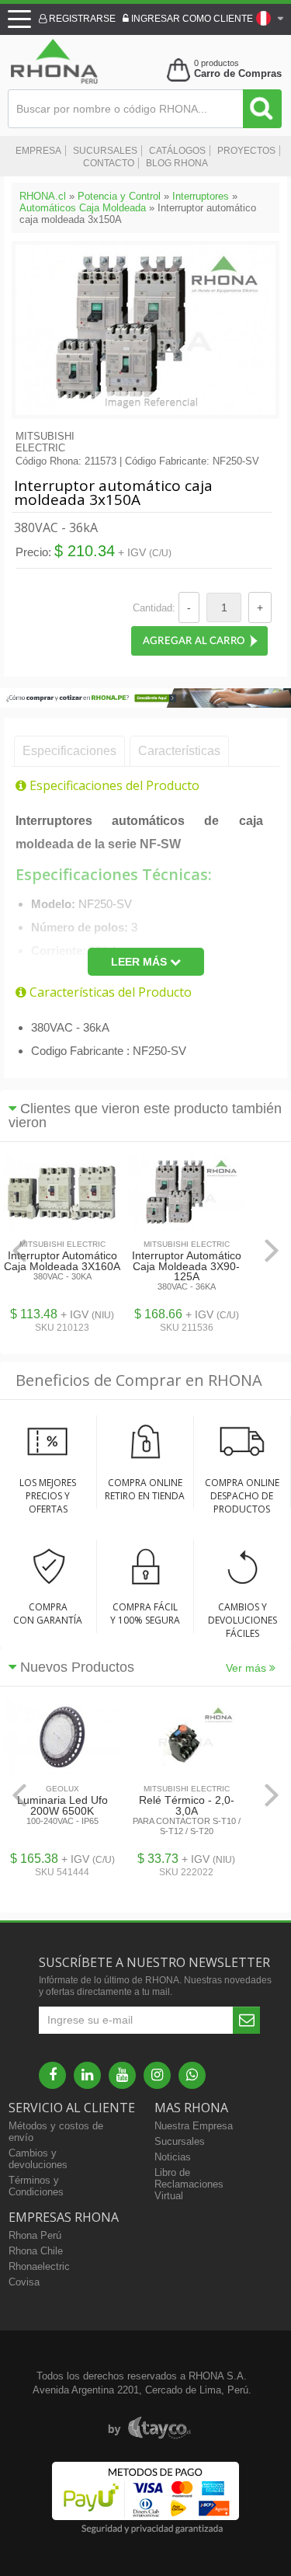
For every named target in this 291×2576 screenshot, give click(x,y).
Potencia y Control (119, 196)
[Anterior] (19, 1250)
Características (179, 751)
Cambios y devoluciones (38, 2159)
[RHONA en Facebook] (52, 2075)
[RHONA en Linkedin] (87, 2075)
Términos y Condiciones (36, 2186)
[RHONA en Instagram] (157, 2075)
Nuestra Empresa (194, 2126)
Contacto (109, 163)
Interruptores (201, 196)
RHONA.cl (43, 196)
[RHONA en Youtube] (122, 2075)
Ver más (248, 1668)
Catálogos (177, 151)
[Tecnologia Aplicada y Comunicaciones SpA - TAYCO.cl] (149, 2428)
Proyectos (246, 151)
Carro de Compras (238, 73)
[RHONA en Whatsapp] (192, 2075)
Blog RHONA (177, 163)
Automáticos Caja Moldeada (83, 208)
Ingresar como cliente (191, 19)
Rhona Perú (35, 2235)
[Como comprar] (145, 704)
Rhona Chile (36, 2251)
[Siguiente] (272, 1250)
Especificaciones (69, 751)
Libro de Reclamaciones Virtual (189, 2184)
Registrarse (81, 19)
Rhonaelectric (39, 2266)
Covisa (24, 2282)
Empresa (38, 151)
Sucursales (105, 151)
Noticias (173, 2157)
